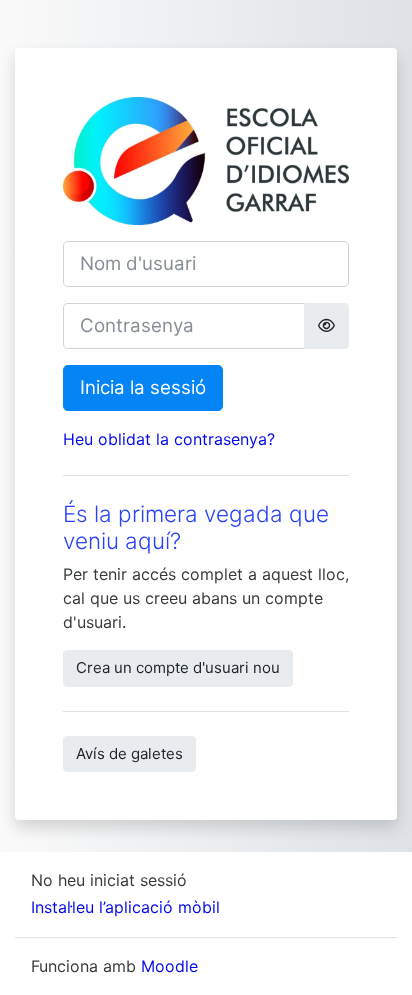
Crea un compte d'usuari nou (178, 667)
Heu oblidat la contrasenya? (169, 439)
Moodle (169, 966)
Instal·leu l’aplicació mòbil (125, 907)
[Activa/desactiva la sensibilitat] (326, 326)
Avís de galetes (129, 753)
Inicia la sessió (143, 387)
